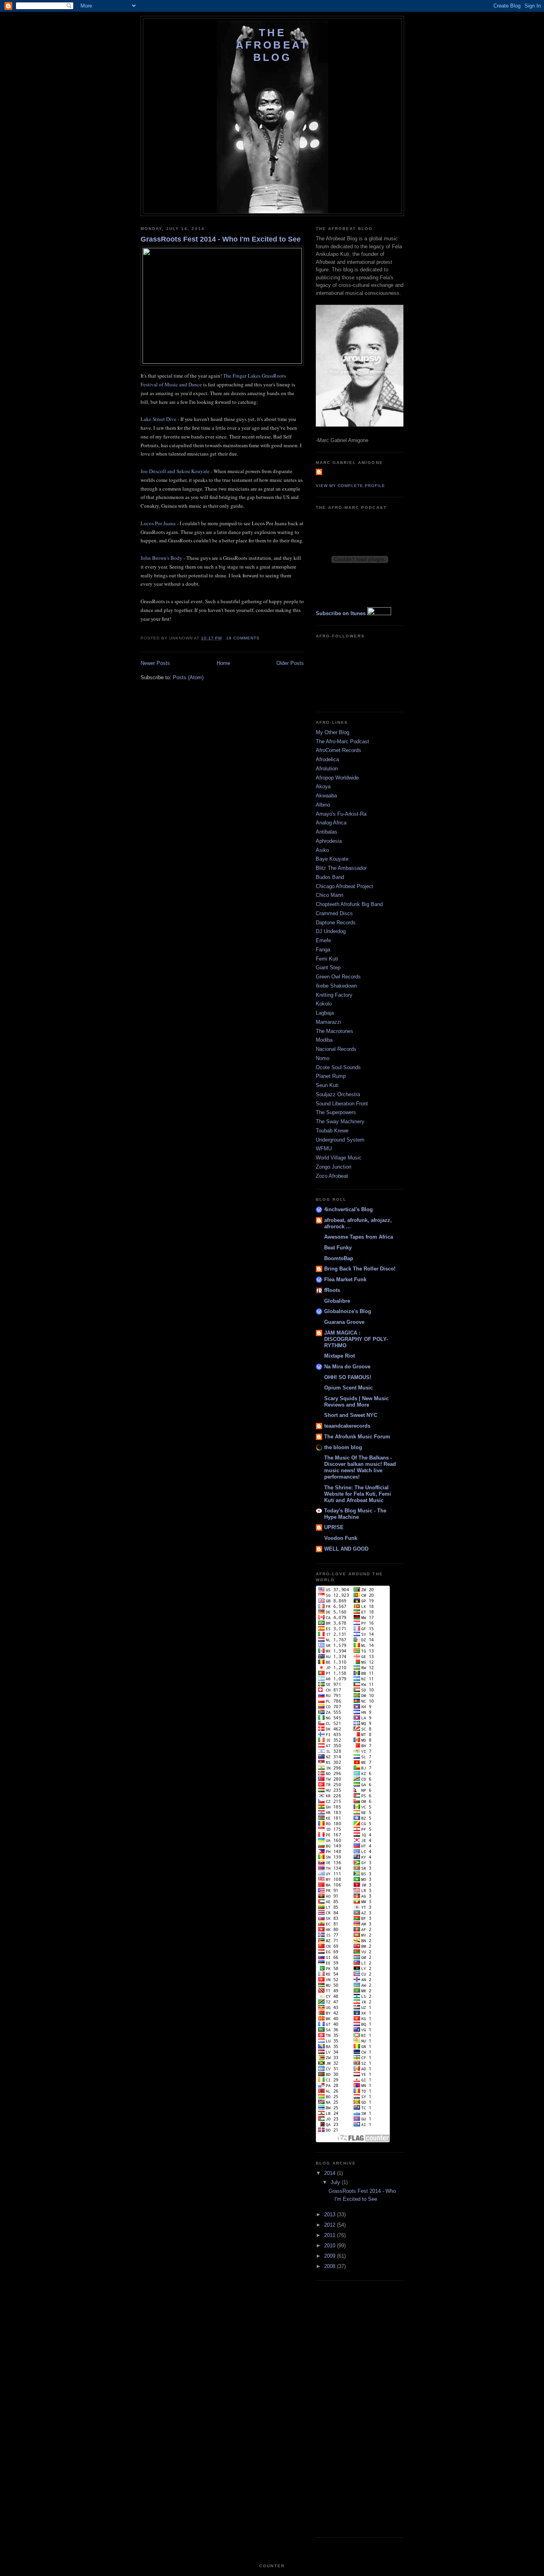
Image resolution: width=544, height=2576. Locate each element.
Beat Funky (338, 1248)
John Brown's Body (161, 558)
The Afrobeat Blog (273, 45)
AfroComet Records (339, 750)
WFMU (324, 1149)
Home (223, 663)
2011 (331, 2235)
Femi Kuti (327, 959)
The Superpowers (336, 1112)
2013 (331, 2215)
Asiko (322, 850)
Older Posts (290, 663)
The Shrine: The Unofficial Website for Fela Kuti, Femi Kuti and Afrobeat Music (358, 1494)
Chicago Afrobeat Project (344, 886)
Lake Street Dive (159, 419)
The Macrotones (335, 1031)
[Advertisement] (348, 2408)
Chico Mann (330, 895)
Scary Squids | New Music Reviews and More (356, 1402)
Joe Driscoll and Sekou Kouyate (175, 471)
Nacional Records (336, 1049)
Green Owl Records (338, 977)
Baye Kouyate (332, 859)
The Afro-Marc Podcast (342, 741)
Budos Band (330, 877)
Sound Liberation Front (342, 1104)
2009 (331, 2256)
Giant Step (328, 967)
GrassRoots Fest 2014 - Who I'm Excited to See (221, 239)
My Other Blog (333, 732)
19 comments (243, 638)
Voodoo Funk (341, 1538)
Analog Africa (331, 823)
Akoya (323, 786)
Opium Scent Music (348, 1388)
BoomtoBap (339, 1258)
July (336, 2182)
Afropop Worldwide (337, 778)
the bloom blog (343, 1447)
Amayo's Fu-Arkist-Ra (341, 814)
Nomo (323, 1058)
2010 (331, 2246)
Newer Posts (155, 663)
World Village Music (339, 1158)
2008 (331, 2266)
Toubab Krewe (332, 1131)
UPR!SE (334, 1527)
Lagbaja (325, 1013)
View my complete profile (350, 486)
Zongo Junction (334, 1167)
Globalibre (337, 1301)
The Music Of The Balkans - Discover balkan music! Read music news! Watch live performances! (360, 1467)
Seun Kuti (327, 1085)
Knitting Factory (334, 995)
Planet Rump (331, 1076)
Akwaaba (326, 796)
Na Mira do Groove (347, 1367)
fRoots (332, 1290)
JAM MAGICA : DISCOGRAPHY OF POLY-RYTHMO (356, 1339)
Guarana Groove (344, 1322)
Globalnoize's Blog (348, 1311)
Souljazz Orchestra (338, 1094)
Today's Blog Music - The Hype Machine (355, 1514)
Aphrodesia (329, 841)
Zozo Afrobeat (332, 1176)
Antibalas (327, 832)
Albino (323, 805)
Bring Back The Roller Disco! (360, 1269)
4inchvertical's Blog (348, 1209)
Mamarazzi (329, 1022)
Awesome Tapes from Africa (359, 1237)
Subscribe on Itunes (341, 613)
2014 (331, 2173)
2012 (331, 2225)
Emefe (323, 940)
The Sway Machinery (340, 1121)
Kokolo (324, 1004)
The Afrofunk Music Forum (357, 1437)
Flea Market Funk (345, 1279)
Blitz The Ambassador (341, 868)
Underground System (340, 1140)
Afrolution (327, 769)
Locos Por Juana (158, 523)
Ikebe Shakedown (336, 986)
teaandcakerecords (347, 1426)
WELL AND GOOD (346, 1549)
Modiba (324, 1040)
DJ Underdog (331, 931)
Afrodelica (327, 759)
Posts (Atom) (188, 677)
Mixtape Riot (340, 1356)
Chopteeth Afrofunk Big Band (349, 904)
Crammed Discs (334, 913)
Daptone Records (336, 923)
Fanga (323, 950)
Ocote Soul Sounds (338, 1067)
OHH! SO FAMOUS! (348, 1377)
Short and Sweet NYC (351, 1415)
